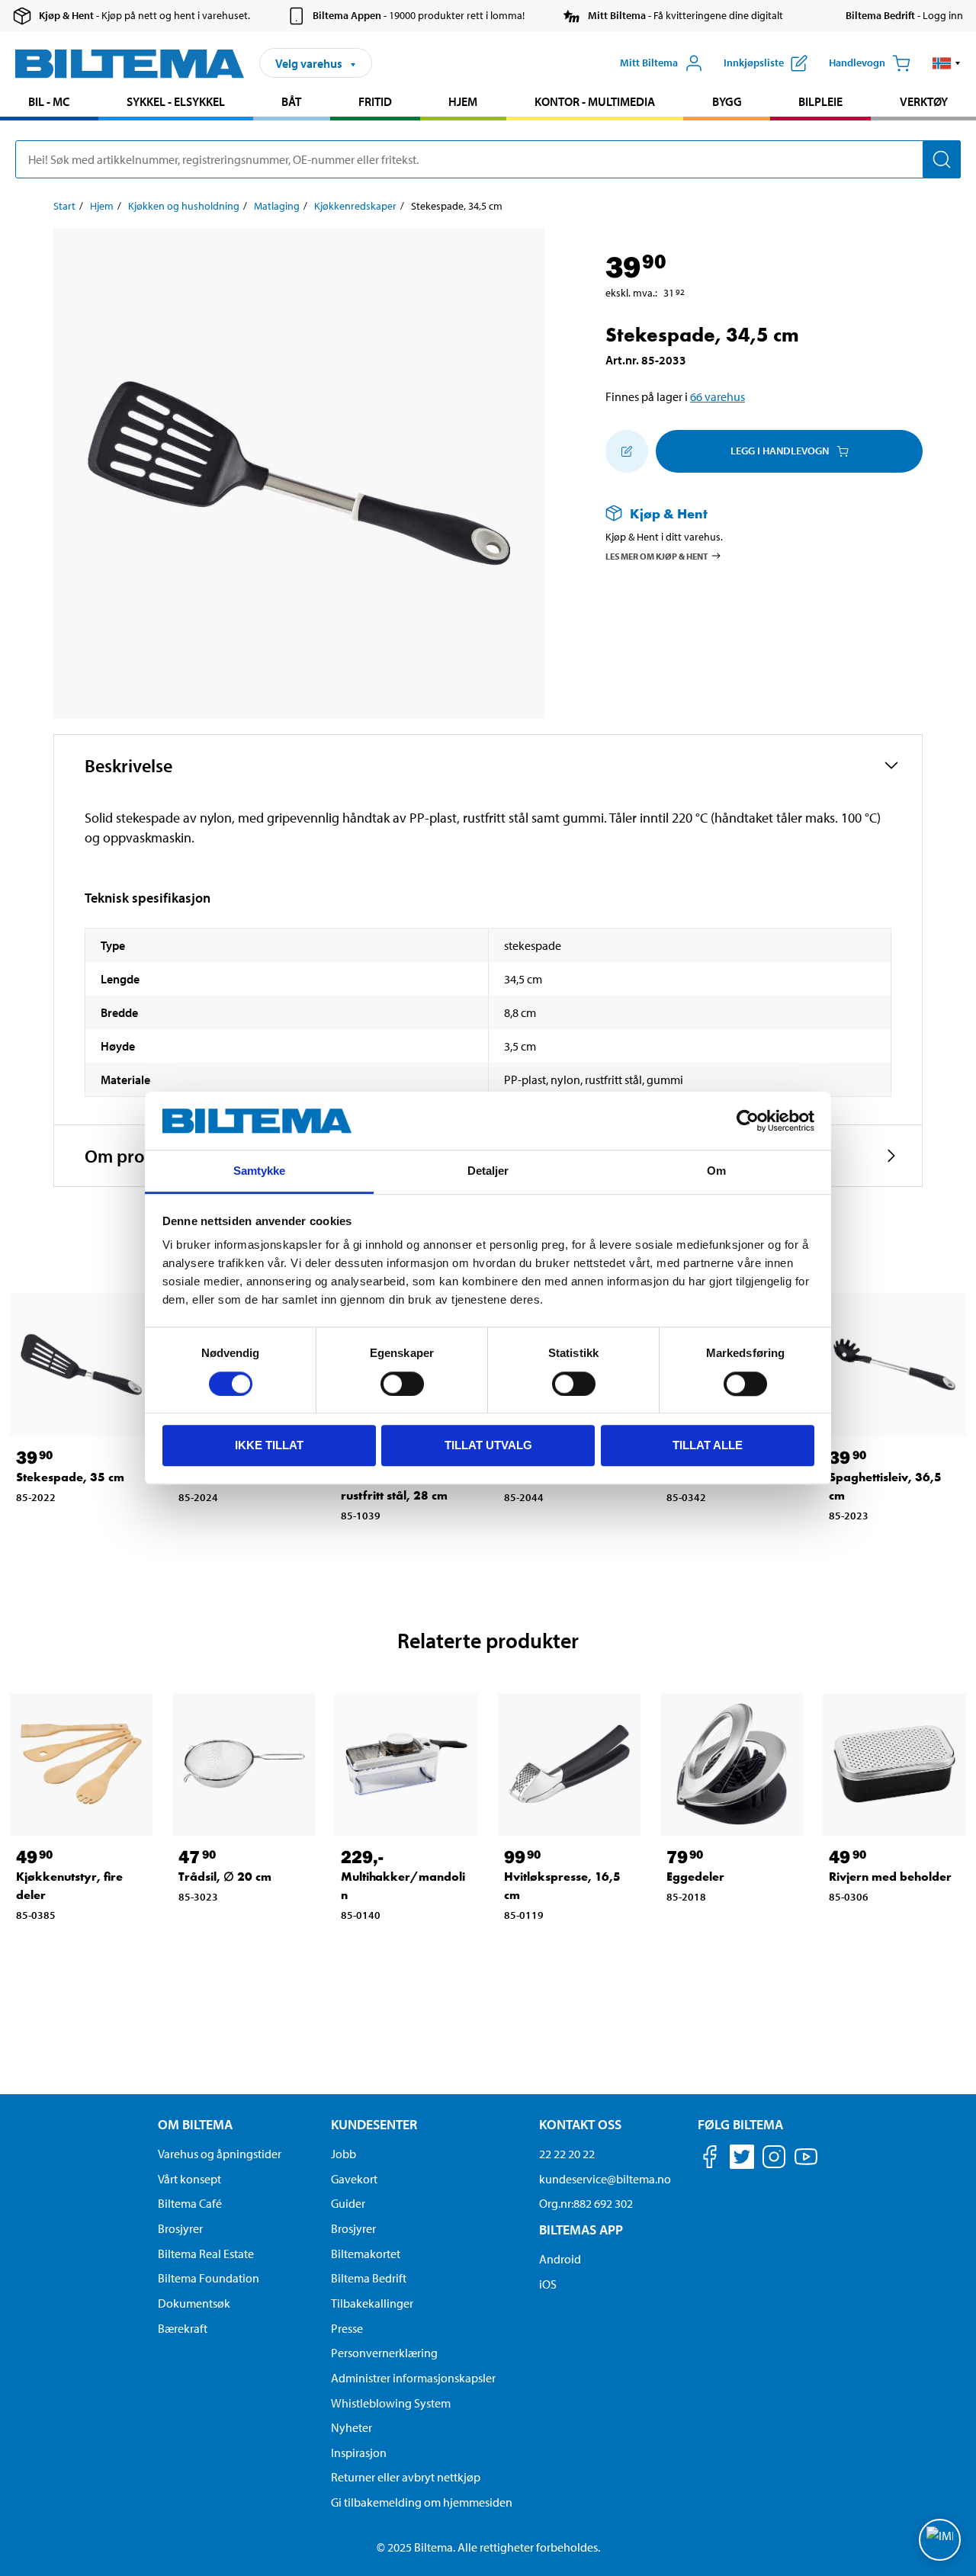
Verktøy (924, 101)
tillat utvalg (488, 1445)
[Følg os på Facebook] (710, 2159)
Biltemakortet (366, 2254)
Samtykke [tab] (260, 1171)
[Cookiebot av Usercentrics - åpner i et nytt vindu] (748, 1121)
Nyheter (352, 2427)
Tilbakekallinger (372, 2303)
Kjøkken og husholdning (184, 206)
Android (560, 2259)
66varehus (718, 396)
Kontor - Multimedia (595, 101)
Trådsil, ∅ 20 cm (225, 1877)
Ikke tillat (269, 1445)
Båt (291, 101)
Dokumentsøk (194, 2303)
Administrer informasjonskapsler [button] (413, 2378)
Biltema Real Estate (206, 2254)
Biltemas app (581, 2230)
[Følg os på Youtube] (806, 2164)
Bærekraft (183, 2328)
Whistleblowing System (391, 2403)
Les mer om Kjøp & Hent (657, 555)
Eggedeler (695, 1877)
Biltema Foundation (209, 2278)
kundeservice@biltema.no (605, 2179)
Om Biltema (195, 2124)
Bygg (727, 101)
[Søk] (942, 159)
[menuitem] (49, 103)
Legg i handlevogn (780, 451)
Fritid (375, 101)
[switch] (402, 1384)
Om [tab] (716, 1171)
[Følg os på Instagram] (774, 2159)
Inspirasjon (359, 2452)
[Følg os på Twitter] (742, 2159)
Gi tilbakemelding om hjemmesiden (422, 2502)
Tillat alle (708, 1445)
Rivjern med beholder (890, 1877)
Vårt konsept (189, 2179)
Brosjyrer (180, 2228)
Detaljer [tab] (488, 1171)
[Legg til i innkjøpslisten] (627, 451)
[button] (947, 63)
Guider (348, 2203)
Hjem (463, 101)
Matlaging (277, 206)
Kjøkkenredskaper (355, 206)
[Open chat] (940, 2540)
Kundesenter (374, 2124)
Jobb (344, 2154)
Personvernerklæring (384, 2353)
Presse (347, 2328)
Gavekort (354, 2179)
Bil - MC (49, 101)
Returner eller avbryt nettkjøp (406, 2477)
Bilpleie (820, 101)
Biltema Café (190, 2203)
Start (64, 206)
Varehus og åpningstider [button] (220, 2154)
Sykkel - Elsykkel (176, 101)
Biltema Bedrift (369, 2278)
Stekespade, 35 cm (70, 1477)
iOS (548, 2284)
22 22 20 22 (567, 2154)
